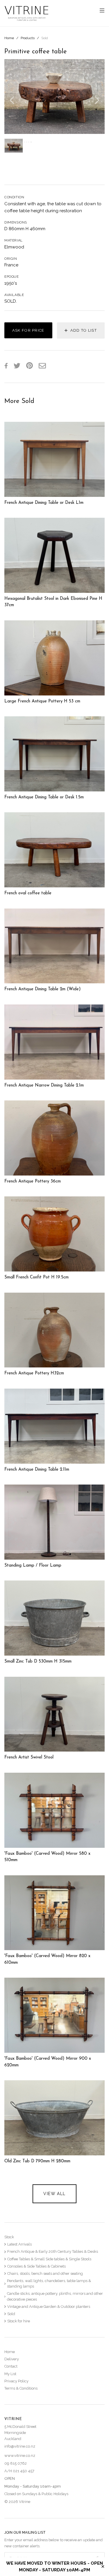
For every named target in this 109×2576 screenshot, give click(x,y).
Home (9, 38)
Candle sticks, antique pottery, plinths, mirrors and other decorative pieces (55, 2296)
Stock (9, 2237)
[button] (12, 97)
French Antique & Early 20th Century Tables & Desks (53, 2251)
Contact (11, 2366)
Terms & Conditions (21, 2388)
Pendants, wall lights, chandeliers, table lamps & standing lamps (49, 2284)
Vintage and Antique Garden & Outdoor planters (49, 2307)
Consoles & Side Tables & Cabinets (36, 2266)
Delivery (12, 2359)
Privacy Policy (16, 2381)
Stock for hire (19, 2321)
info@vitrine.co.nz (20, 2446)
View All (54, 2194)
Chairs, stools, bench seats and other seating (45, 2273)
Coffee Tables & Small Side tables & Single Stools (49, 2259)
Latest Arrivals (19, 2244)
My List (10, 2374)
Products (28, 38)
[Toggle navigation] (102, 11)
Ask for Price (28, 330)
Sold (45, 38)
